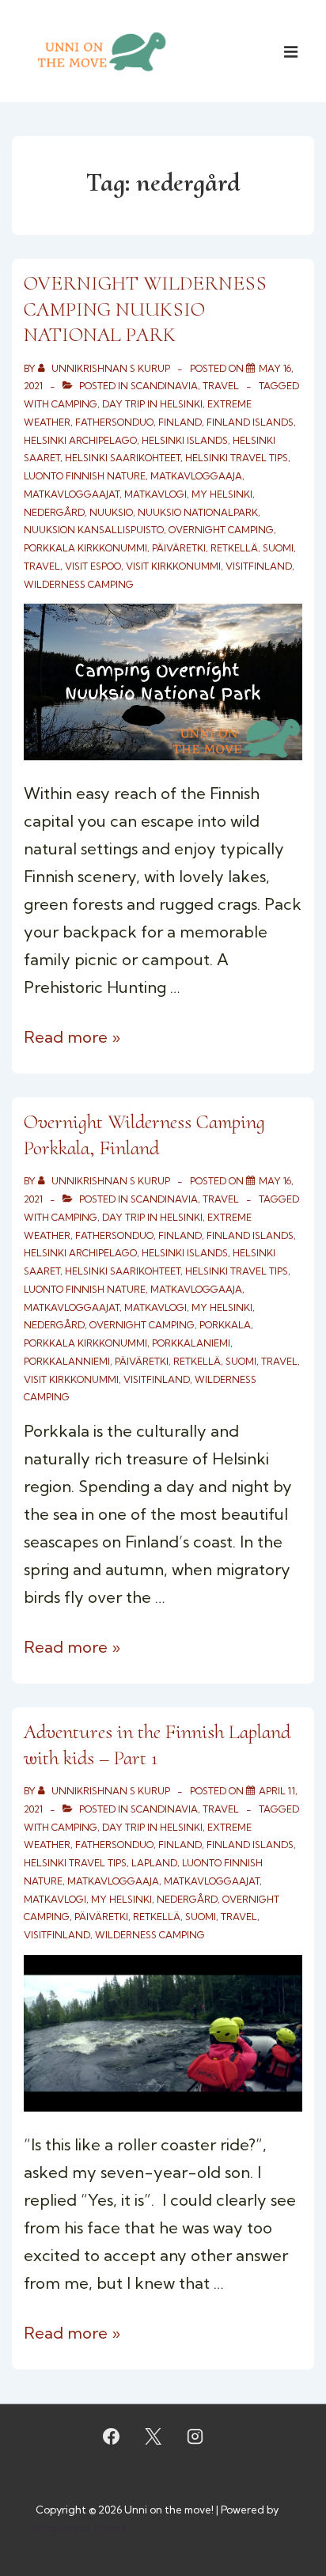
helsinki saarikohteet (123, 458)
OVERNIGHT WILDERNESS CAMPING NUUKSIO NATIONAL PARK (145, 309)
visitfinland (259, 566)
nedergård (54, 512)
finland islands (250, 422)
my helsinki (222, 494)
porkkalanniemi (67, 1361)
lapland (154, 1863)
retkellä (234, 548)
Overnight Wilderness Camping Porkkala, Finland (144, 1135)
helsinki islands (185, 440)
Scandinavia (164, 386)
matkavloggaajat (72, 494)
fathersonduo (114, 422)
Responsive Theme (81, 2528)
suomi (278, 548)
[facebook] (112, 2437)
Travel (221, 386)
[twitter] (154, 2437)
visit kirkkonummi (173, 566)
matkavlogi (155, 494)
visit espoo (93, 566)
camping (74, 404)
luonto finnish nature (85, 476)
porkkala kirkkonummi (85, 548)
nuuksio (111, 512)
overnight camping (221, 530)
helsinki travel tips (237, 458)
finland (180, 422)
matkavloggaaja (196, 476)
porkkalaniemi (191, 1343)
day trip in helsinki (152, 404)
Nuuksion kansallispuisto (94, 530)
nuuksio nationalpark (198, 512)
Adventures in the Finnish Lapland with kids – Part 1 (157, 1744)
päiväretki (179, 548)
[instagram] (195, 2437)
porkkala (225, 1325)
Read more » (72, 1037)
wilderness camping (79, 584)
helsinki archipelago (80, 440)
